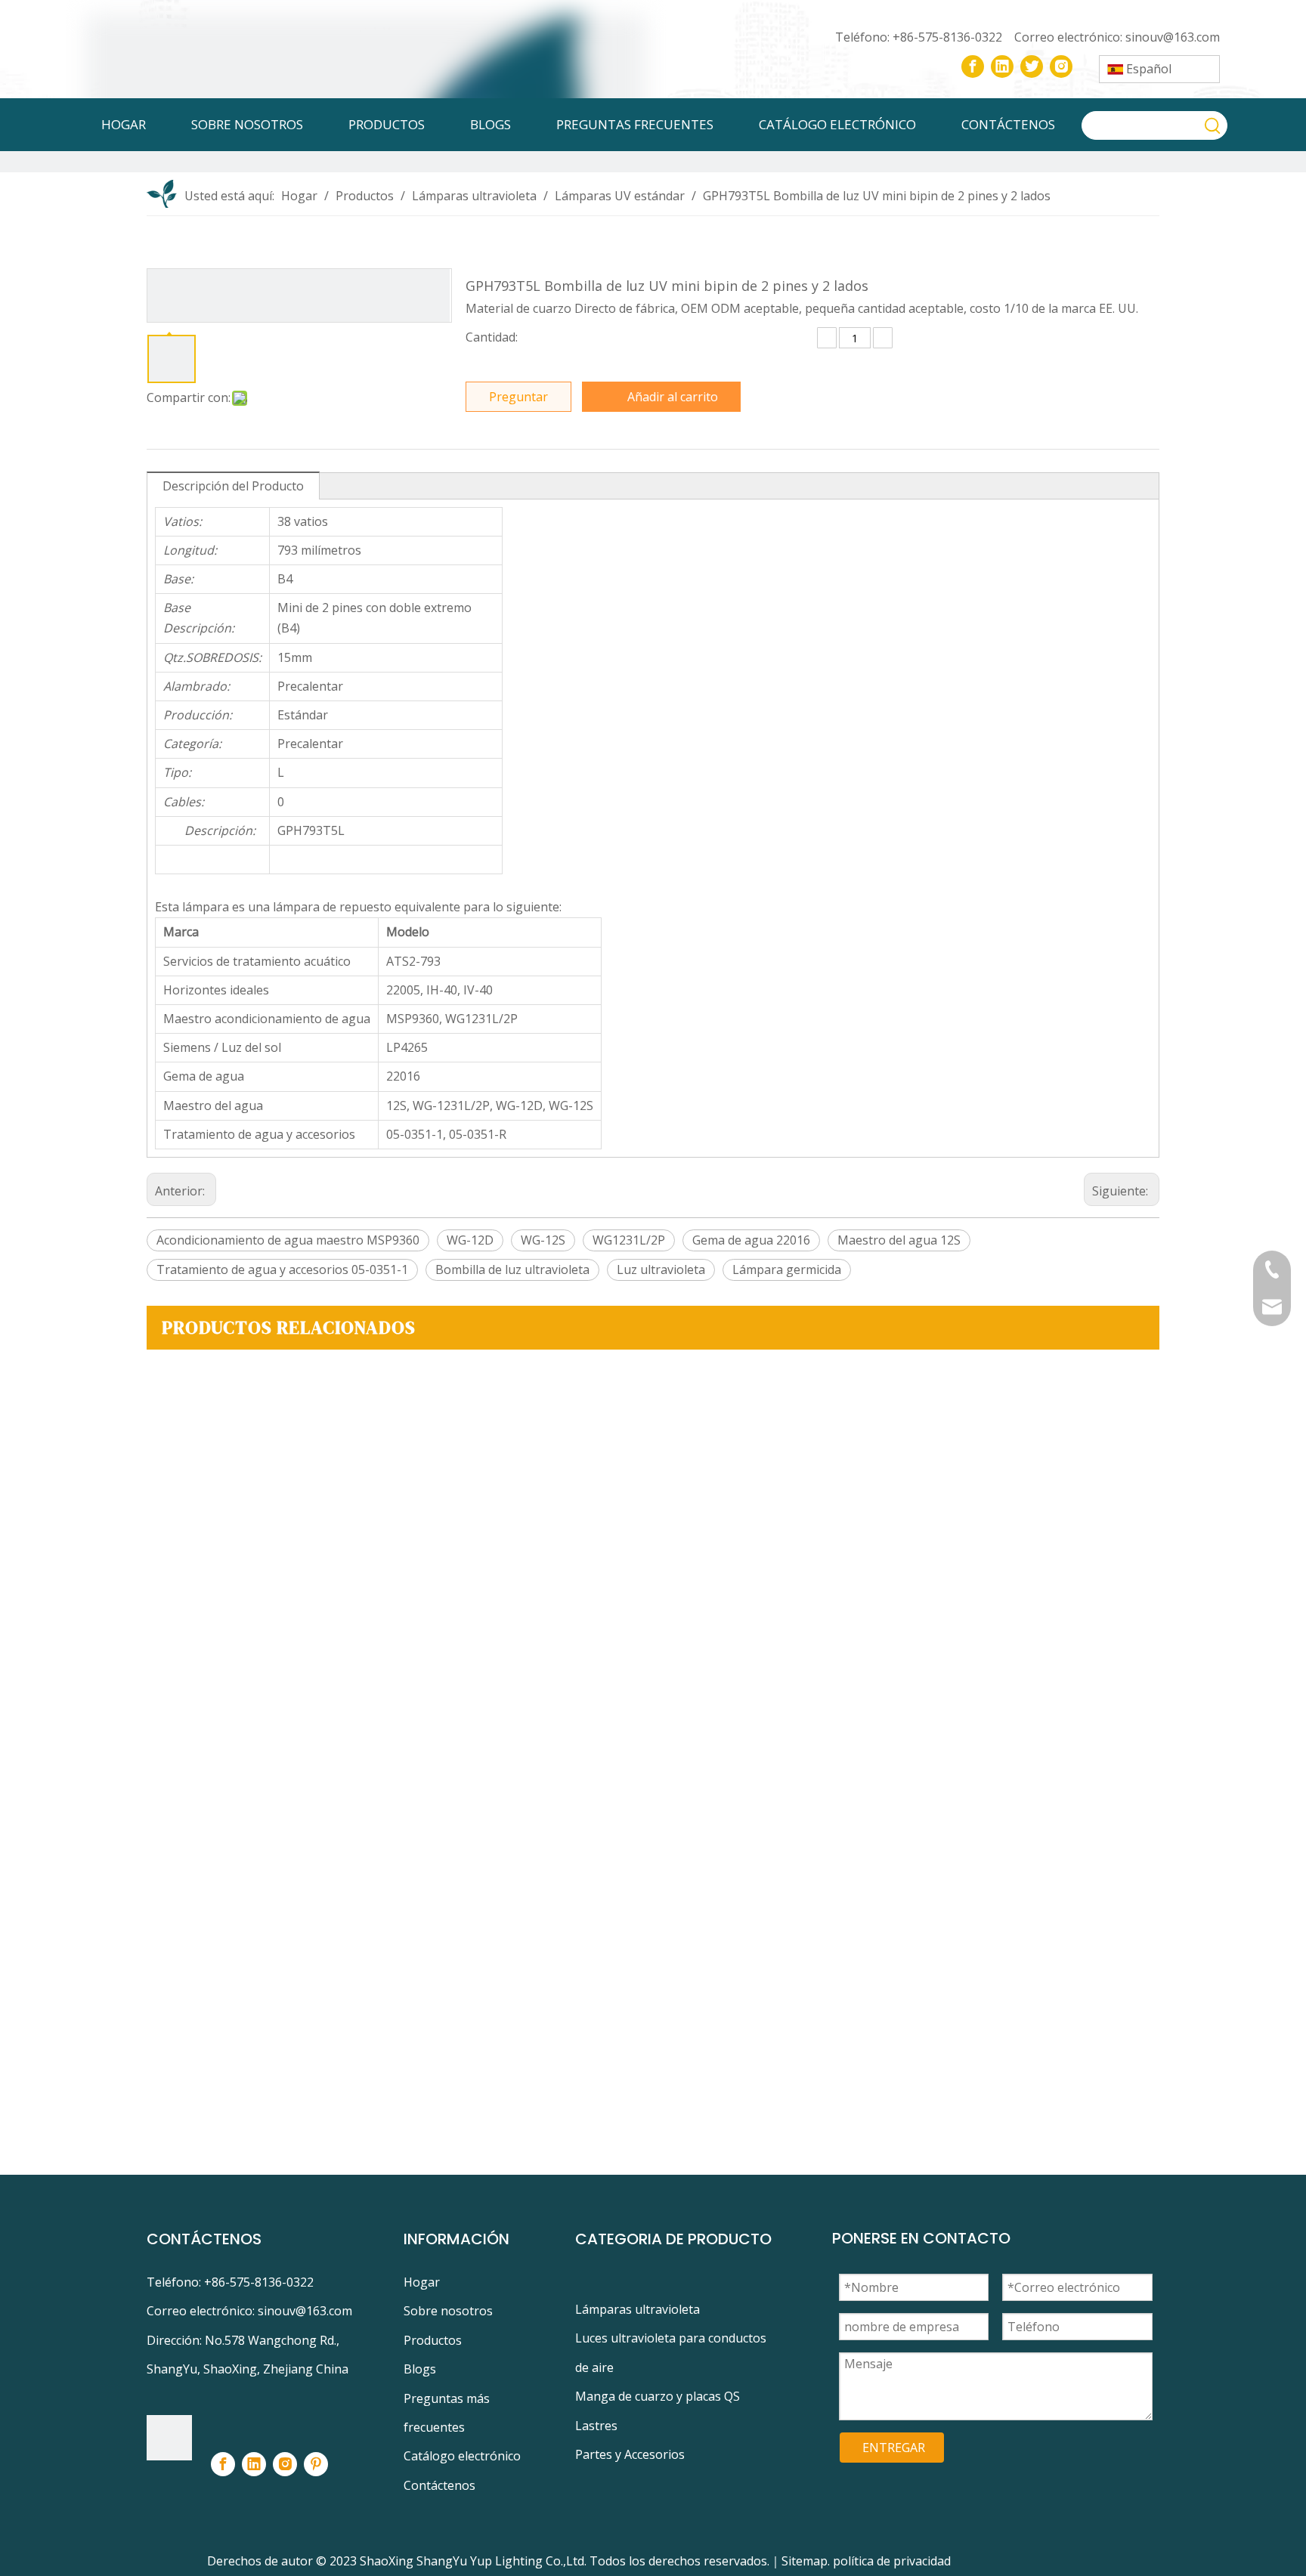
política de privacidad (892, 2561)
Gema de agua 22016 (751, 1240)
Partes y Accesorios (630, 2454)
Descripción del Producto (233, 486)
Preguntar (518, 397)
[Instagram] (1061, 66)
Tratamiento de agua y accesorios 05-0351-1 (282, 1269)
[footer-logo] (169, 2438)
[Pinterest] (316, 2464)
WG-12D (470, 1240)
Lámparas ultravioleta (638, 2309)
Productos (433, 2340)
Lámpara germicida (787, 1269)
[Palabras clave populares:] (1213, 125)
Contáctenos (439, 2485)
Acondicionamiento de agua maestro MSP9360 (288, 1240)
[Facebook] (973, 66)
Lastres (596, 2426)
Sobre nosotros (448, 2311)
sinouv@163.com (1173, 37)
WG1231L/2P (629, 1240)
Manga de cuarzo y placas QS (658, 2396)
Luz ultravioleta (661, 1269)
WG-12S (543, 1240)
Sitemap (805, 2561)
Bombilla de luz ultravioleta (512, 1269)
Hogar (422, 2282)
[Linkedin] (1002, 66)
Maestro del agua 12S (899, 1240)
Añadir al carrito (673, 397)
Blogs (420, 2369)
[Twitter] (1032, 66)
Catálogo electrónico (462, 2456)
